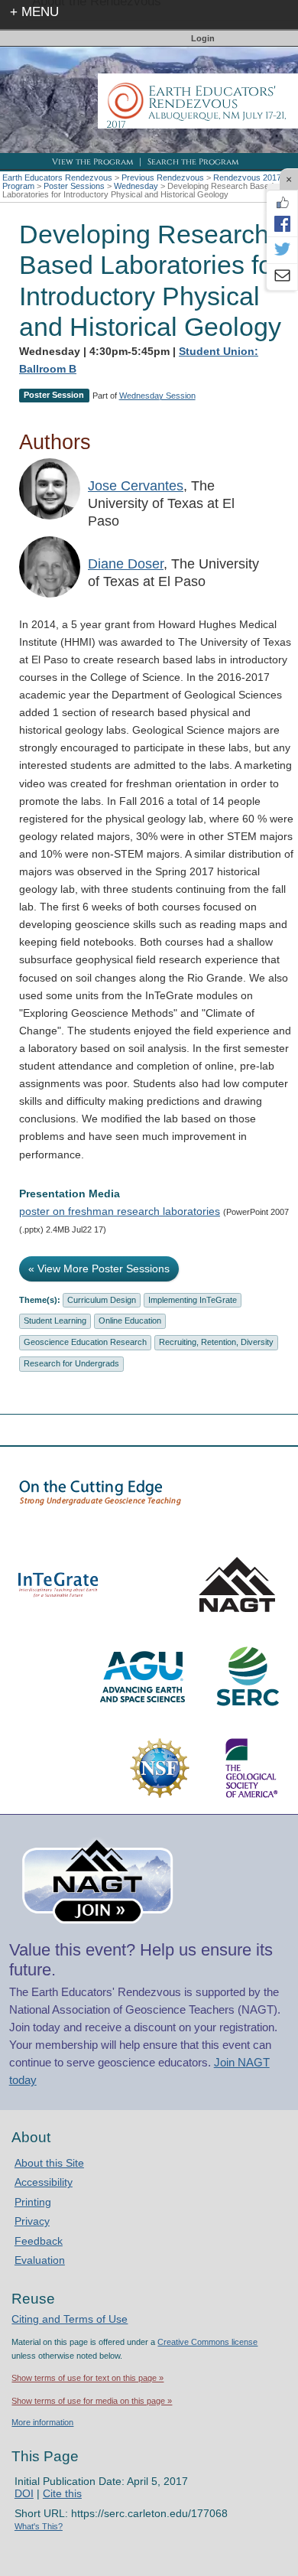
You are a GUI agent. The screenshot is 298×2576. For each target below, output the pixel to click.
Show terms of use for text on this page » (87, 2378)
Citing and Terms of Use (70, 2319)
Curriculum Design (102, 1300)
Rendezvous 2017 (247, 177)
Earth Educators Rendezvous (57, 177)
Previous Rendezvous (163, 177)
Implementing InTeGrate (193, 1300)
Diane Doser (126, 564)
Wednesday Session (157, 396)
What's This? (39, 2526)
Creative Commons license (207, 2342)
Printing (33, 2202)
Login (203, 38)
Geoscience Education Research (85, 1342)
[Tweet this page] (282, 250)
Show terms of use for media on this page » (92, 2401)
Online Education (130, 1321)
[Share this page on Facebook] (282, 223)
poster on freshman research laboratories (120, 1211)
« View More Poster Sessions (99, 1268)
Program (18, 186)
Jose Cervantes (136, 486)
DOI (24, 2493)
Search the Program (193, 162)
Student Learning (55, 1321)
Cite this (62, 2493)
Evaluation (40, 2260)
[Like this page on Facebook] (282, 203)
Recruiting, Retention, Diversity (216, 1342)
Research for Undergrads (71, 1363)
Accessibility (44, 2182)
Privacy (32, 2221)
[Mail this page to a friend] (282, 277)
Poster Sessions (74, 186)
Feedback (39, 2241)
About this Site (49, 2163)
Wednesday (136, 186)
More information (42, 2422)
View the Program (92, 162)
